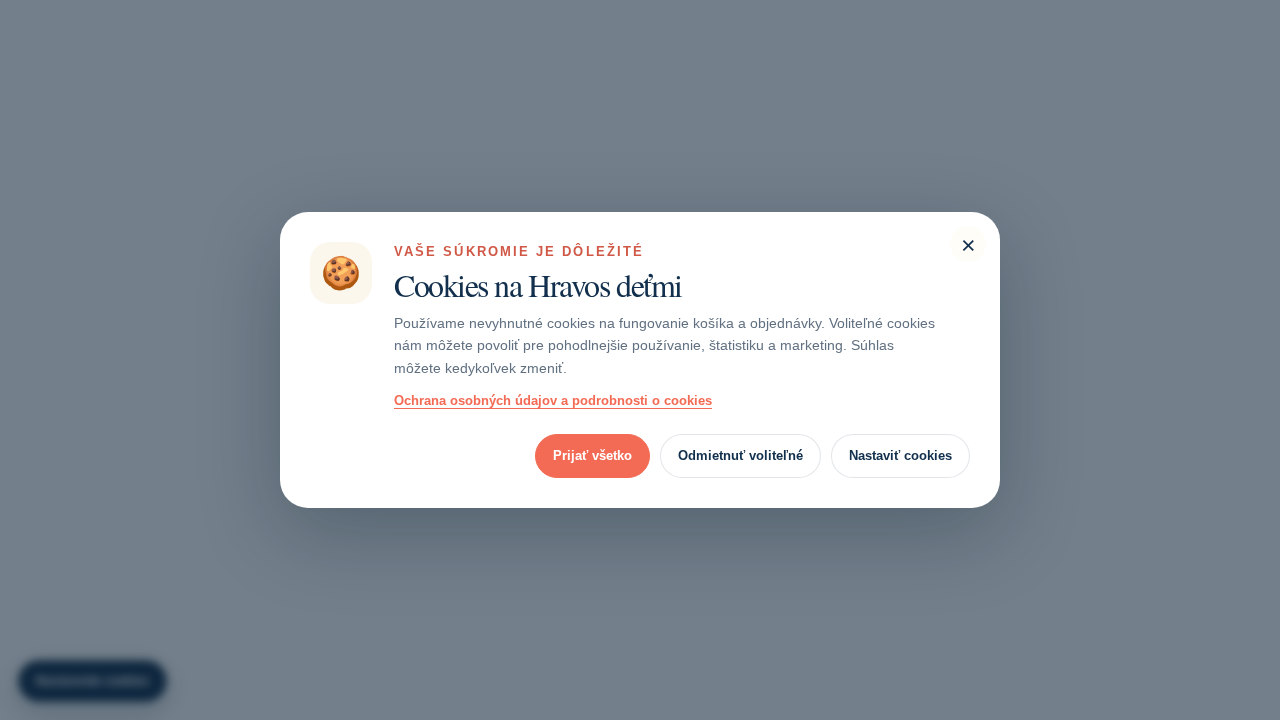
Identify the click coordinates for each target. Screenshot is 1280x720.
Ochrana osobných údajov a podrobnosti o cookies (553, 400)
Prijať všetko (592, 455)
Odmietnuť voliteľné (740, 455)
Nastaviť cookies (900, 455)
